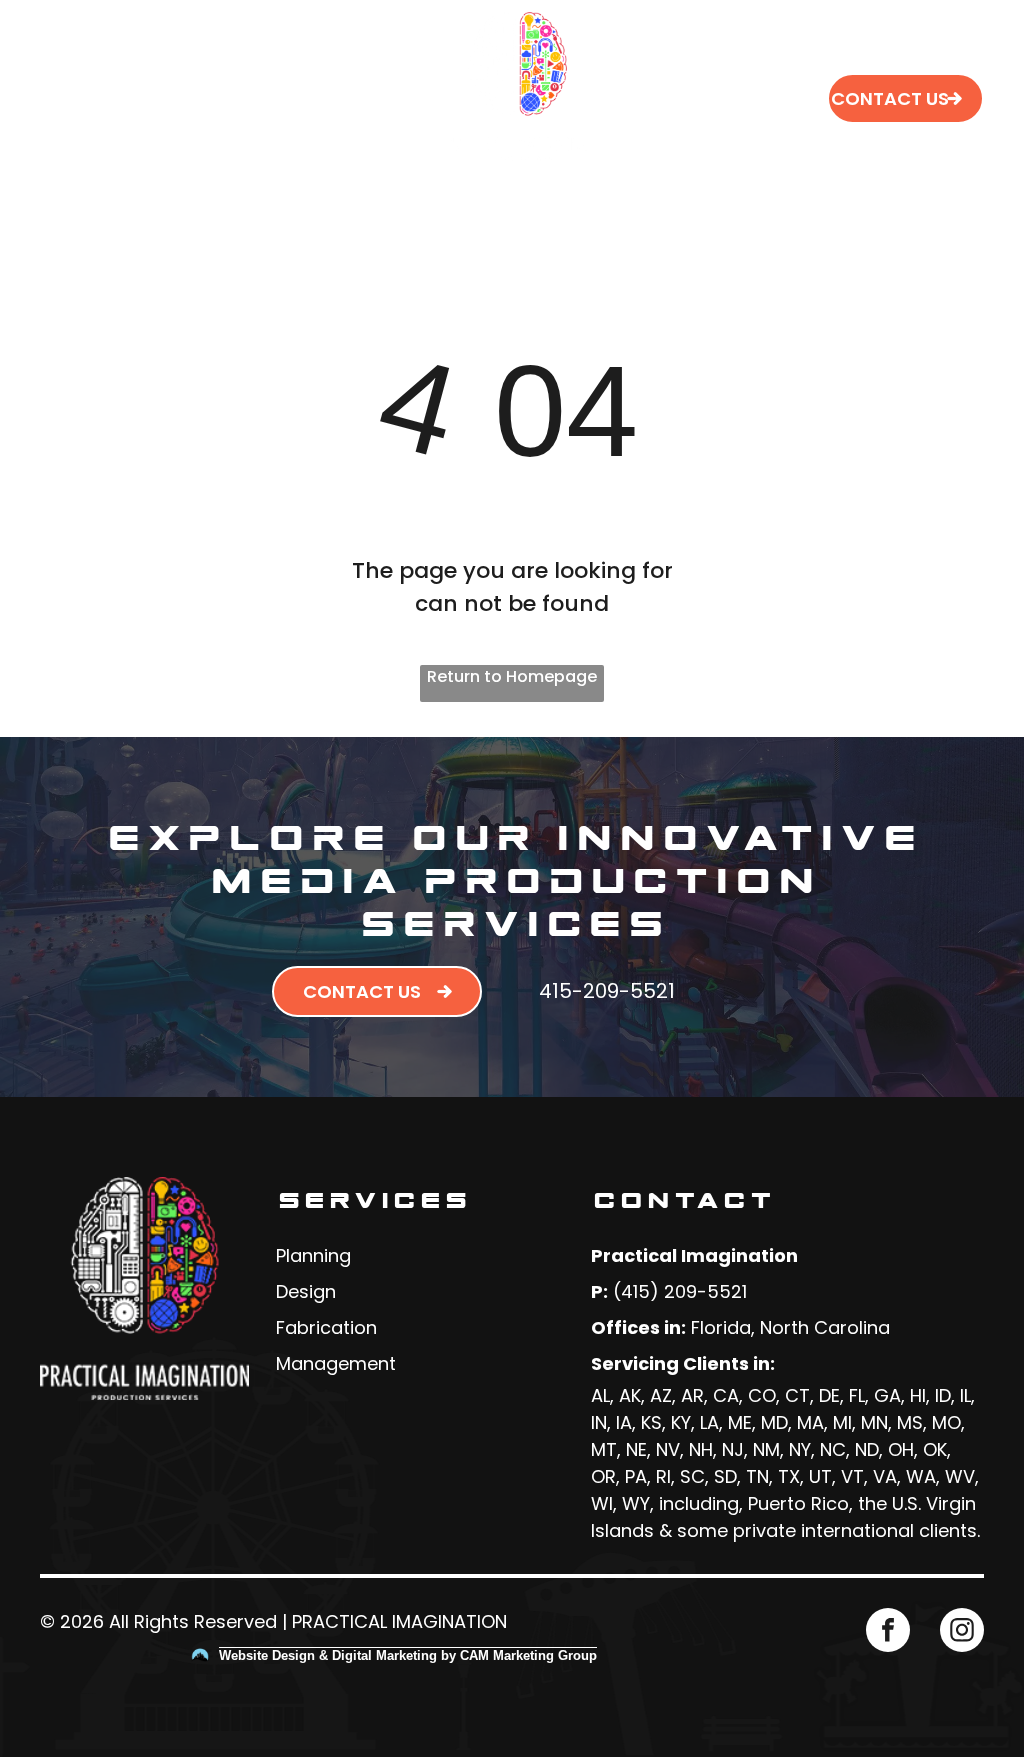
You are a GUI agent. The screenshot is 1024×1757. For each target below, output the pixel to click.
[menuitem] (344, 50)
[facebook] (888, 1632)
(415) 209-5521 (680, 1291)
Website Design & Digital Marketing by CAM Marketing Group (408, 1655)
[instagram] (962, 1632)
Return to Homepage (512, 676)
